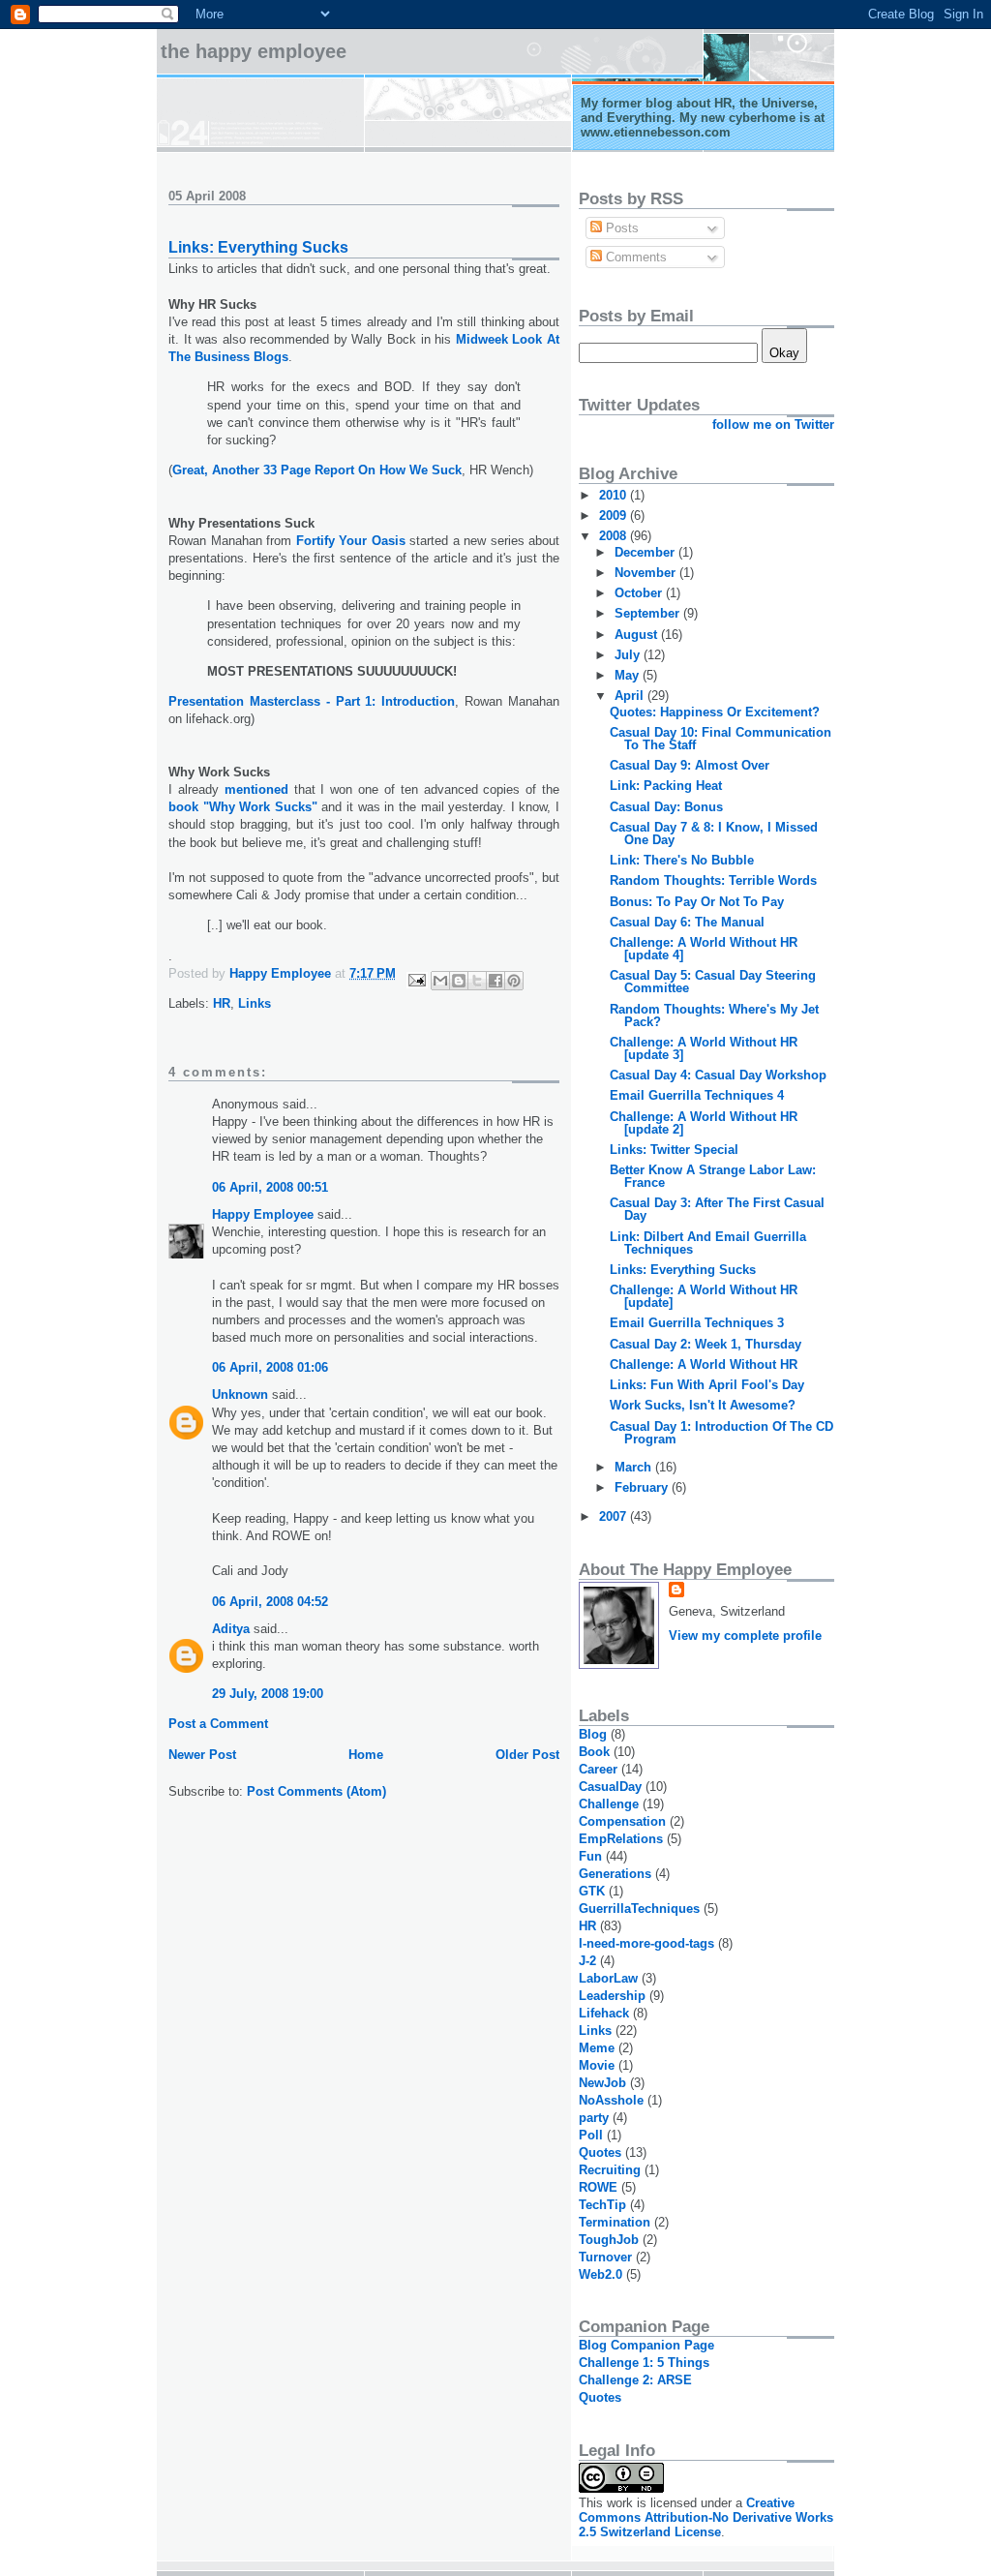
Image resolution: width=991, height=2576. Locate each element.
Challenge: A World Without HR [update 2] (704, 1123)
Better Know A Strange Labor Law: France (713, 1176)
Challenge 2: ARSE (635, 2380)
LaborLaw (608, 1978)
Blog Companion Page (646, 2345)
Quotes (600, 2152)
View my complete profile (745, 1636)
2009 (615, 515)
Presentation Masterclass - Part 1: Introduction (312, 701)
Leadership (612, 1996)
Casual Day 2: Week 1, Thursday (706, 1344)
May (629, 675)
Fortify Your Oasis (351, 541)
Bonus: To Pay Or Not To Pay (697, 902)
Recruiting (610, 2170)
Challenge (609, 1804)
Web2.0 (601, 2274)
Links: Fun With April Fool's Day (707, 1385)
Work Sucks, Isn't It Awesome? (703, 1405)
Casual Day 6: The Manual (687, 922)
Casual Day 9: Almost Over (690, 765)
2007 (615, 1516)
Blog (593, 1734)
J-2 (587, 1961)
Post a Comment (218, 1724)
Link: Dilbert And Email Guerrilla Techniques (708, 1243)
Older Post (527, 1755)
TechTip (602, 2205)
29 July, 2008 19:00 (268, 1694)
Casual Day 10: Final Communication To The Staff (721, 739)
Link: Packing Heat (666, 786)
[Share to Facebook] (495, 981)
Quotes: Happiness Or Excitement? (715, 712)
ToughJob (609, 2240)
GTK (592, 1891)
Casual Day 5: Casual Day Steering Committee (713, 982)
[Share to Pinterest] (514, 981)
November (647, 573)
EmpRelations (621, 1839)
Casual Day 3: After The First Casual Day (717, 1209)
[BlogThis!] (459, 981)
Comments (634, 257)
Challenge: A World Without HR (704, 1364)
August (638, 635)
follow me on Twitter (773, 424)
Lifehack (604, 2013)
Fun (590, 1856)
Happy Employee (263, 1214)
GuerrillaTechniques (639, 1909)
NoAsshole (611, 2100)
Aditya (231, 1629)
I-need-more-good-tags (646, 1943)
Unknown (240, 1394)
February (643, 1487)
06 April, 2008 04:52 (270, 1602)
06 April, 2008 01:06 (270, 1367)
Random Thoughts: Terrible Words (713, 880)
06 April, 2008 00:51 (270, 1187)
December (646, 552)
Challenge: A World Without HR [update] (704, 1296)
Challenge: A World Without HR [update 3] (704, 1048)
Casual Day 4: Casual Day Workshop (718, 1075)
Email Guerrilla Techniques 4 (697, 1095)
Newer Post (202, 1755)
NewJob (602, 2083)
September (649, 613)
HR (222, 1003)
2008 (615, 536)
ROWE (598, 2187)
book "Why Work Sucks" (243, 807)
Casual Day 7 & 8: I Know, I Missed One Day (714, 833)
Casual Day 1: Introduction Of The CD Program (721, 1433)
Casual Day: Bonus (666, 807)
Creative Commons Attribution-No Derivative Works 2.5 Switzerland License (706, 2517)
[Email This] (440, 981)
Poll (591, 2135)
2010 (615, 495)
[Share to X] (477, 981)
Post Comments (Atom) (316, 1791)
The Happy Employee (254, 51)
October (640, 593)
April (631, 696)
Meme (597, 2048)
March (635, 1467)
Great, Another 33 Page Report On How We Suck (317, 470)
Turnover (605, 2257)
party (594, 2118)
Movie (597, 2065)
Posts (620, 228)
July (629, 655)
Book (594, 1752)
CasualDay (610, 1787)
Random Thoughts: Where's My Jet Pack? (714, 1015)
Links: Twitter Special (674, 1150)
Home (366, 1755)
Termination (615, 2222)
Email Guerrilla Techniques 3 (697, 1323)
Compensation (622, 1821)
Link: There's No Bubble (682, 860)
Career (598, 1769)
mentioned (256, 789)
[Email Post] (416, 979)
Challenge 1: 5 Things (644, 2363)
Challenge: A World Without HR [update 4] (704, 949)
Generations (615, 1874)
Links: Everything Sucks (683, 1270)
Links (255, 1003)
